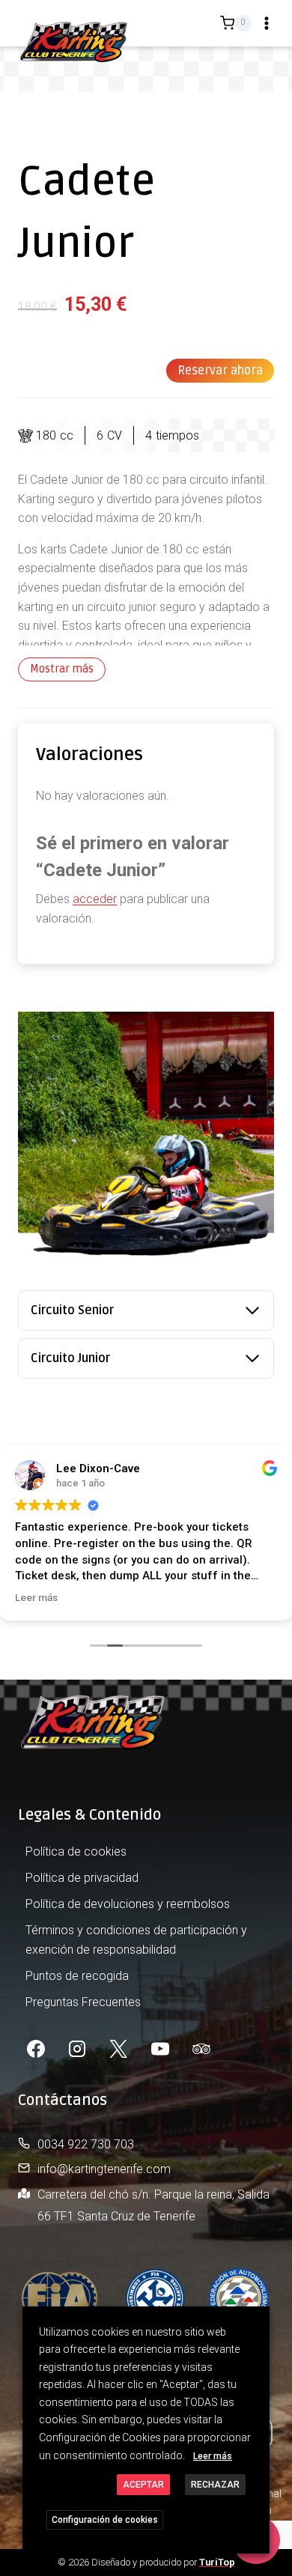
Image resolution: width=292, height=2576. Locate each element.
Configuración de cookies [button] (105, 2520)
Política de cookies (76, 1851)
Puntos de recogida (77, 1976)
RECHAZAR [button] (215, 2485)
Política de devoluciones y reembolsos (128, 1904)
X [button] (256, 2321)
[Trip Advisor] (201, 2049)
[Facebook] (36, 2049)
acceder (95, 899)
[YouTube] (160, 2049)
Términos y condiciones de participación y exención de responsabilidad (136, 1940)
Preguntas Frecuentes (83, 2002)
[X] (118, 2049)
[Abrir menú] (267, 23)
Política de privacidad (82, 1878)
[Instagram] (77, 2049)
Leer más (213, 2456)
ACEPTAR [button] (143, 2485)
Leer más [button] (36, 1597)
